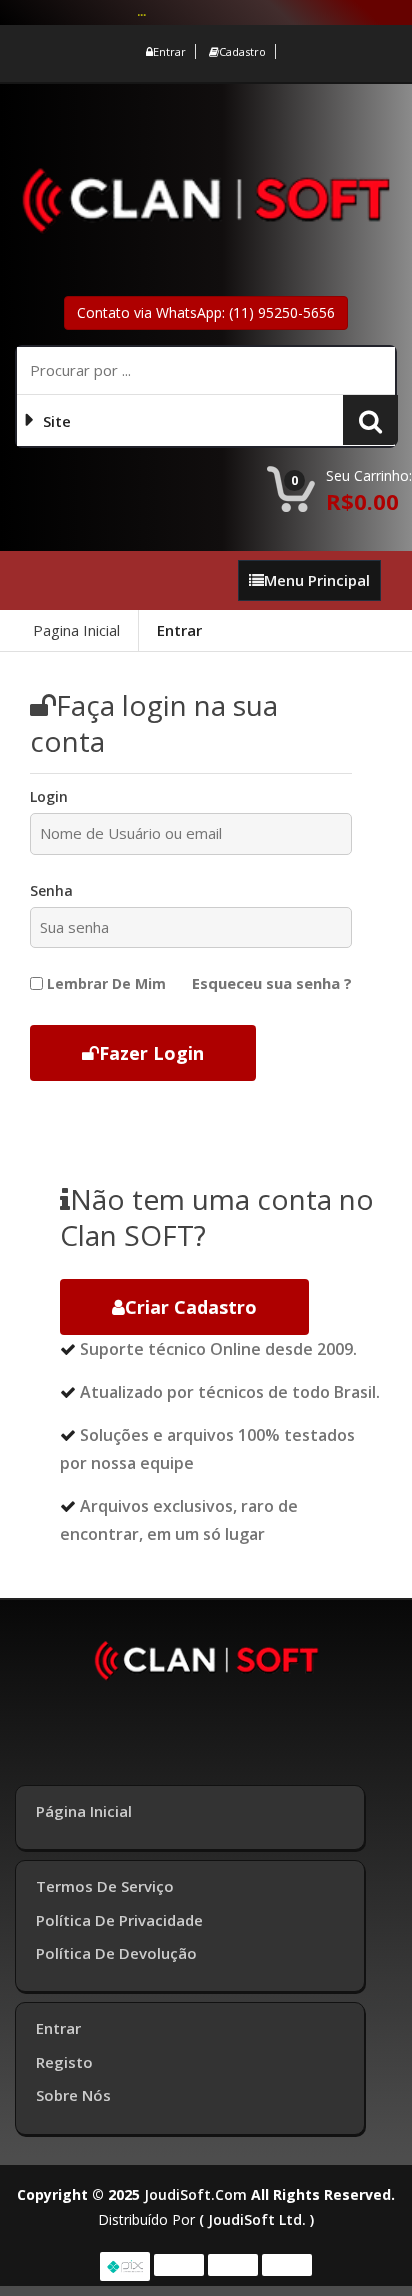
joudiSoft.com (195, 2194)
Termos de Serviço (105, 1886)
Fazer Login (151, 1053)
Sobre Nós (73, 2095)
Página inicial (84, 1811)
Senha (51, 890)
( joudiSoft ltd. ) (256, 2219)
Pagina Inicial (76, 630)
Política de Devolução (116, 1953)
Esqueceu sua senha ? (272, 983)
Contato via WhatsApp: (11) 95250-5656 (206, 312)
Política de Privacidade (119, 1920)
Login (49, 796)
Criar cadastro (191, 1307)
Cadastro (242, 51)
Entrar (169, 51)
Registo (64, 2062)
